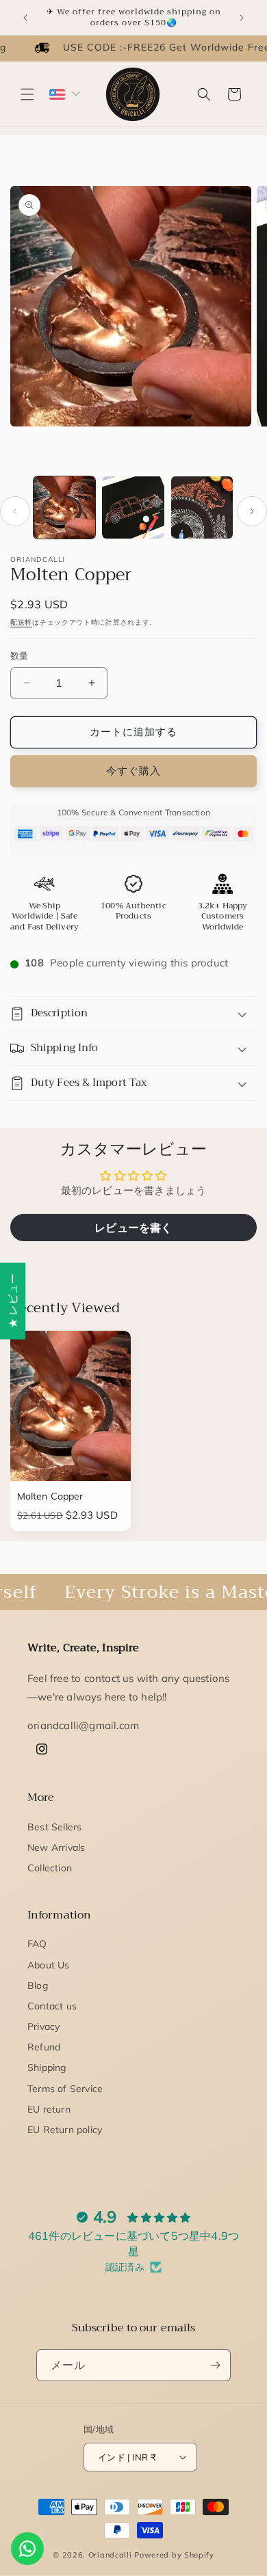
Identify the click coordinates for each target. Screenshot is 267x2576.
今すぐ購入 (133, 771)
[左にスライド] (15, 511)
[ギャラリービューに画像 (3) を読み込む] (202, 507)
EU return (49, 2109)
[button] (27, 94)
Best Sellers (54, 1827)
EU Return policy (65, 2130)
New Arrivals (56, 1847)
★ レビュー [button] (13, 1301)
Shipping (47, 2067)
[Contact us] (27, 2549)
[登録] (215, 2365)
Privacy (43, 2026)
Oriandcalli (110, 2555)
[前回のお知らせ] (25, 18)
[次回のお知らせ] (242, 18)
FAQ (37, 1944)
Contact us (52, 2006)
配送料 (21, 622)
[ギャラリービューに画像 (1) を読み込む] (64, 507)
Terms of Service (65, 2089)
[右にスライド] (252, 511)
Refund (44, 2047)
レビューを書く (133, 1228)
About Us (49, 1965)
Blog (38, 1985)
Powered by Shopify (174, 2555)
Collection (50, 1868)
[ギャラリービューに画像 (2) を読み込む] (133, 507)
